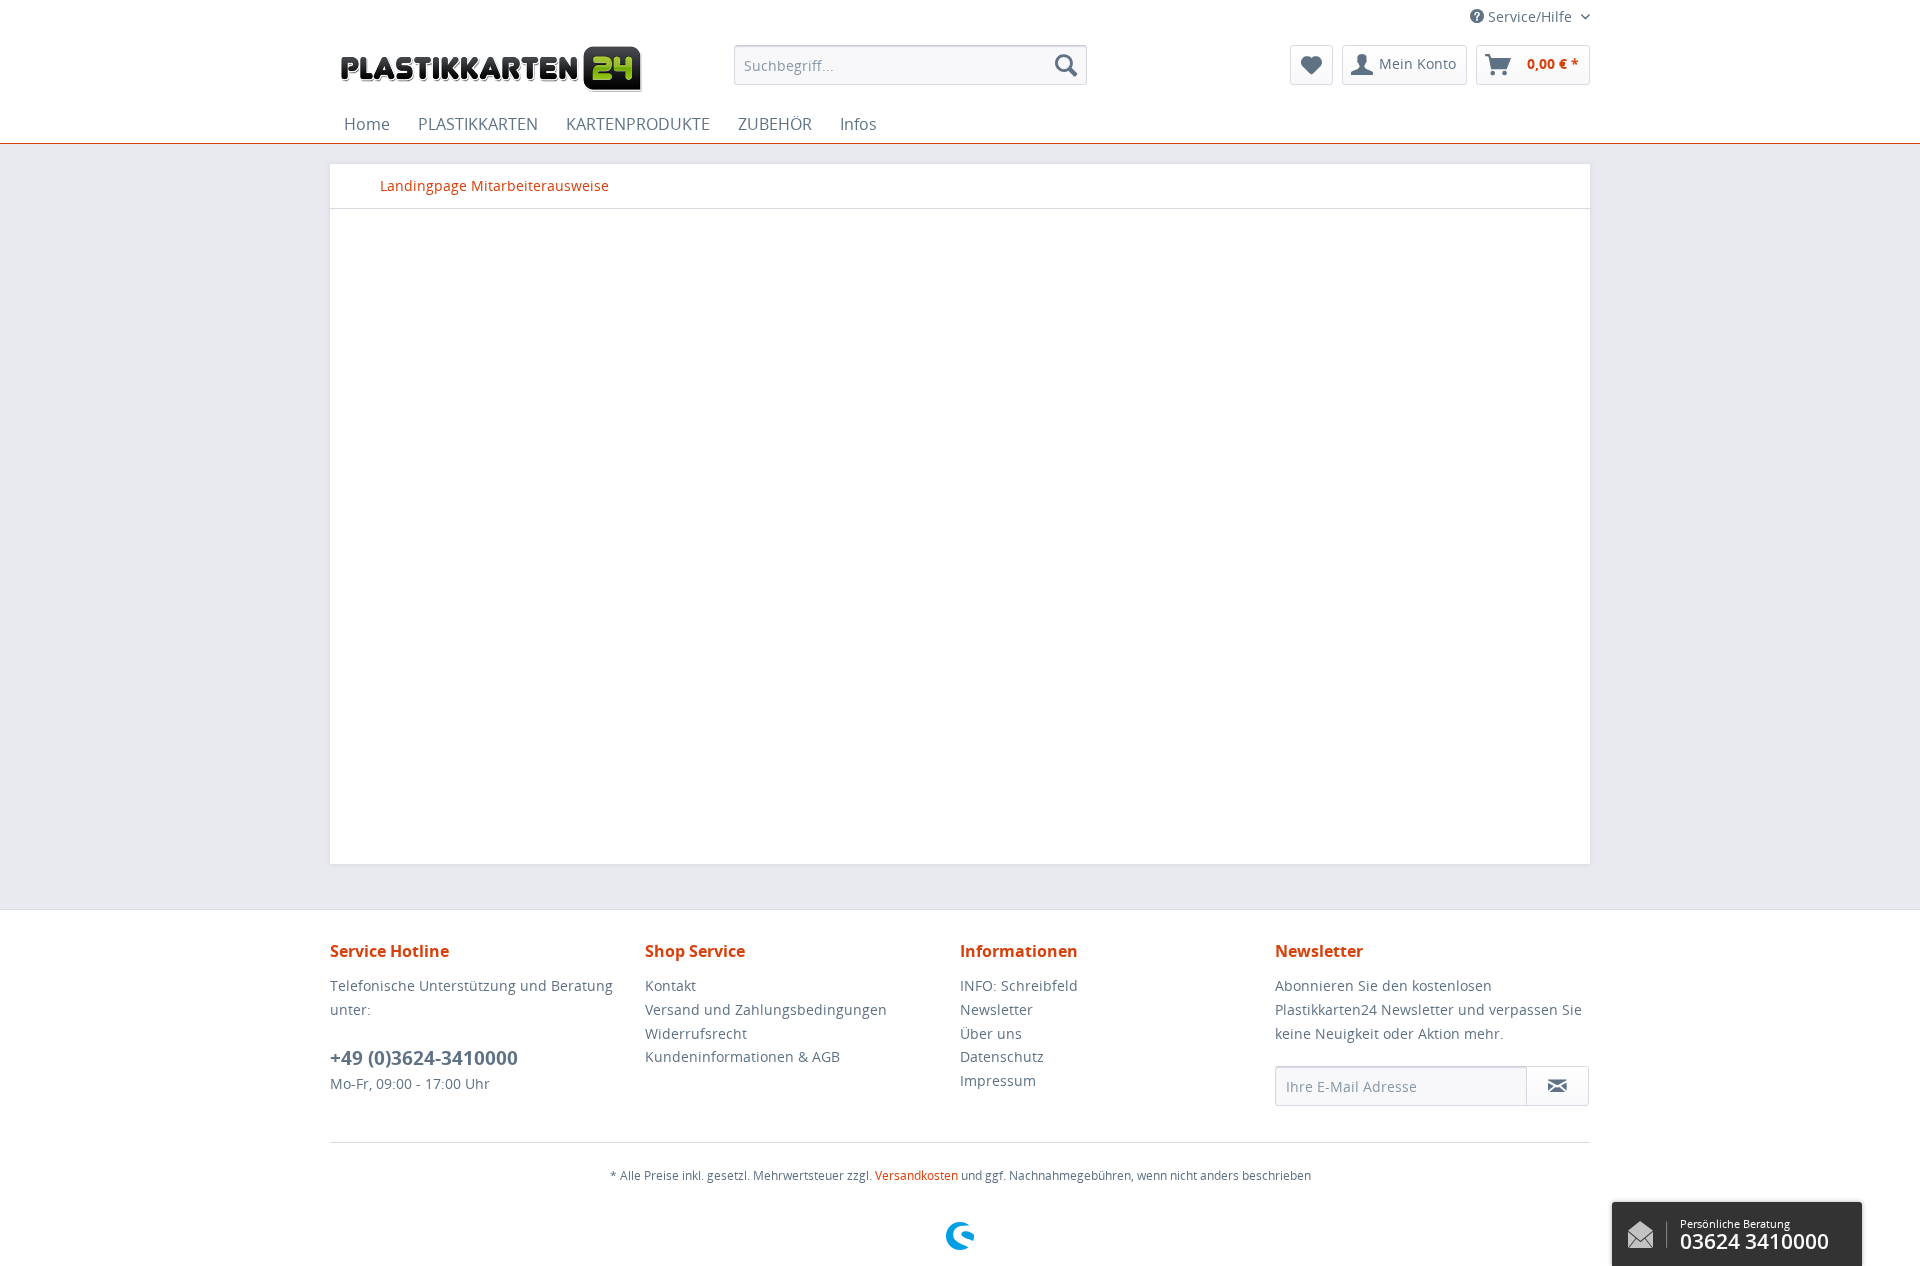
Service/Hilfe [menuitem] (1530, 16)
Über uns (991, 1033)
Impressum (998, 1080)
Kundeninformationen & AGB (742, 1056)
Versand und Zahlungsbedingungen (766, 1009)
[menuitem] (910, 65)
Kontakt (670, 985)
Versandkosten (916, 1175)
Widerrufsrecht (696, 1033)
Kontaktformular (1646, 1230)
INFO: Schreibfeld (1019, 985)
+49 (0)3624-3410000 (424, 1058)
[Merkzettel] (1311, 65)
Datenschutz (1002, 1056)
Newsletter (996, 1009)
